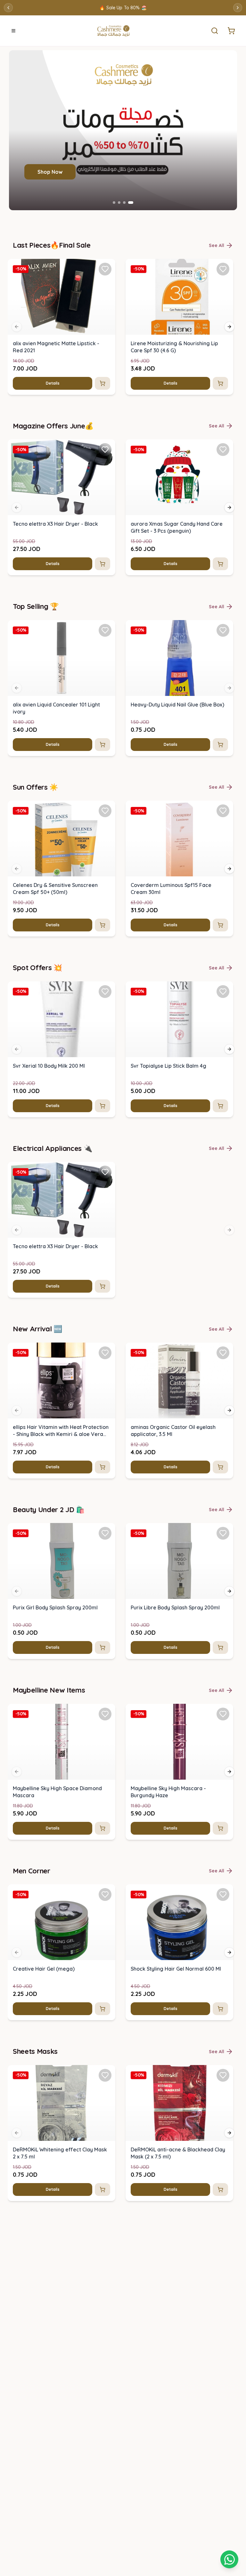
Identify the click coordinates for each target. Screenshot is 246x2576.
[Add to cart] (102, 383)
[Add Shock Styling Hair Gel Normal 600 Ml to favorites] (223, 1894)
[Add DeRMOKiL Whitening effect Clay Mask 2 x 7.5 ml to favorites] (105, 2075)
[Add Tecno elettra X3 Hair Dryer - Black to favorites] (105, 450)
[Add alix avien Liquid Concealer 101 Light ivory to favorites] (105, 630)
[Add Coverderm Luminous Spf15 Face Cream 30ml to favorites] (223, 811)
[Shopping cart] (229, 2559)
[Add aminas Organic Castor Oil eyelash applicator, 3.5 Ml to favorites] (223, 1353)
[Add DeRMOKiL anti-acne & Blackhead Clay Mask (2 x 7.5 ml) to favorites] (223, 2075)
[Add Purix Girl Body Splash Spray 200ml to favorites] (105, 1533)
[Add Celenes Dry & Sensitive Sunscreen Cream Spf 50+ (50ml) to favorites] (105, 811)
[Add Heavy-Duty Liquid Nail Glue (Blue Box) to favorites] (223, 630)
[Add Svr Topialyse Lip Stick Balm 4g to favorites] (223, 992)
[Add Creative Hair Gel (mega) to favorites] (105, 1894)
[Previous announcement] (8, 8)
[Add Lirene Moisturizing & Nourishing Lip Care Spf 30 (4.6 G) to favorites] (223, 269)
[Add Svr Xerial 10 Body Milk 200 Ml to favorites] (105, 992)
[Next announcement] (238, 8)
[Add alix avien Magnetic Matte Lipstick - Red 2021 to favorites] (105, 269)
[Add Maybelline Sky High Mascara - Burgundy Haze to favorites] (223, 1714)
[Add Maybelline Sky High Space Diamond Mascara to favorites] (105, 1714)
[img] (61, 297)
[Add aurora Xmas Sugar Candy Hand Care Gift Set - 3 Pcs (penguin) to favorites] (223, 450)
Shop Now (50, 172)
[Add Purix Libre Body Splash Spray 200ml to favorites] (223, 1533)
